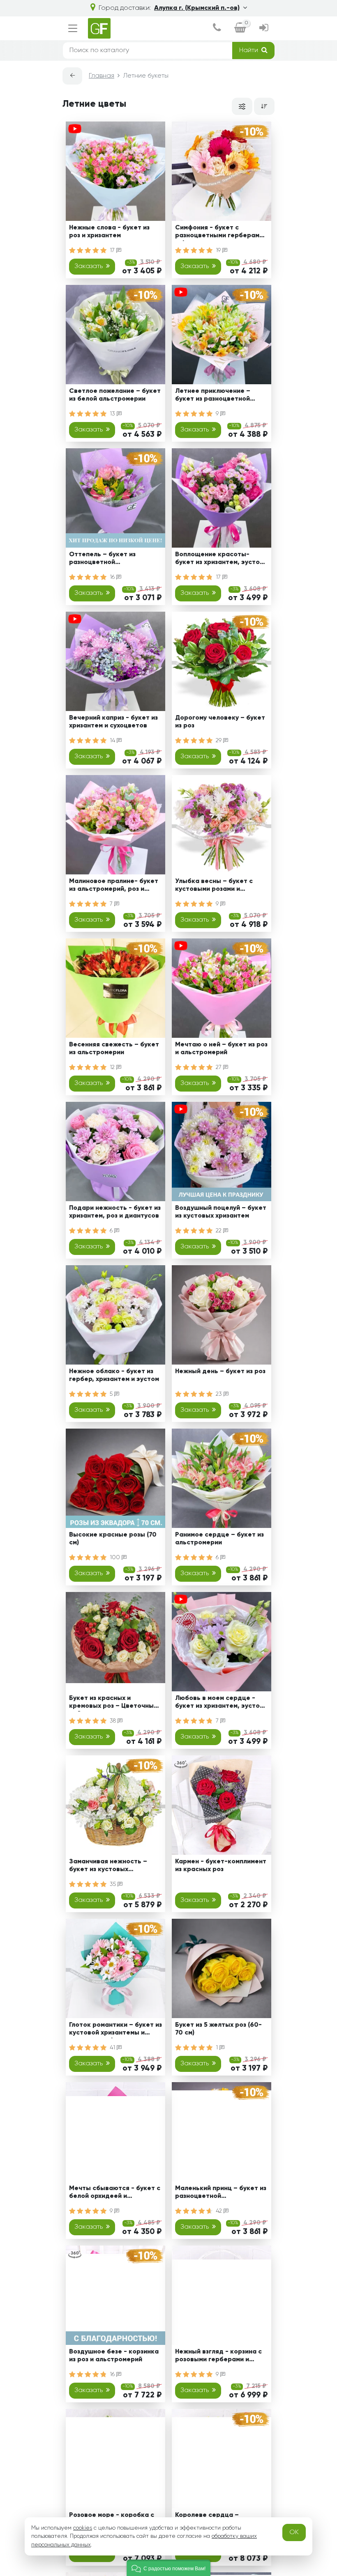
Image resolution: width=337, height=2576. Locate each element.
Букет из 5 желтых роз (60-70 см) (218, 2029)
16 (113, 577)
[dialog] (217, 29)
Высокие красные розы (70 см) (113, 1539)
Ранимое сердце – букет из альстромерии (219, 1539)
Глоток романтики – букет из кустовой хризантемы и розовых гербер (115, 2030)
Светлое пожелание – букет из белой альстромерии (115, 395)
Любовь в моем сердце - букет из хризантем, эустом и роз (219, 1703)
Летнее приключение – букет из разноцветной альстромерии (213, 396)
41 (113, 2048)
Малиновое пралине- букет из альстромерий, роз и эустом (114, 887)
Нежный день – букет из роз (220, 1372)
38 (114, 1721)
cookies (83, 2528)
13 (113, 414)
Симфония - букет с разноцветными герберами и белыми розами (219, 233)
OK (294, 2532)
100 (116, 1558)
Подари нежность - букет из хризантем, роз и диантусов (115, 1212)
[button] (168, 2568)
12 (113, 1067)
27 (219, 1067)
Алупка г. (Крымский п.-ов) (197, 8)
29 (219, 741)
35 (114, 1884)
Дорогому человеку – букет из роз (220, 722)
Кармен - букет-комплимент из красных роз (221, 1866)
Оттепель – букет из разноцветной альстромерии (102, 560)
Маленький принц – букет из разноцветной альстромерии (221, 2194)
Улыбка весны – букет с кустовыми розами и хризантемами (214, 887)
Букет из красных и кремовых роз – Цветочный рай (113, 1703)
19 (219, 250)
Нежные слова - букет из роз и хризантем (109, 232)
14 (113, 741)
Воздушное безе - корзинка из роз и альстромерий (114, 2356)
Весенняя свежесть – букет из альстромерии (114, 1049)
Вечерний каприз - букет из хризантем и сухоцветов (113, 722)
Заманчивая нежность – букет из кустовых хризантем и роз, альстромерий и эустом (108, 1867)
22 (219, 1231)
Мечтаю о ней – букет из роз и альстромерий (221, 1049)
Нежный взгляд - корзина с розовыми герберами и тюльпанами (218, 2357)
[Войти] (264, 29)
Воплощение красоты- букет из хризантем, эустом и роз (219, 560)
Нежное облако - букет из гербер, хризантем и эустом (114, 1375)
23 (220, 1394)
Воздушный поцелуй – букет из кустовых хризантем (221, 1212)
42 (220, 2211)
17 (113, 250)
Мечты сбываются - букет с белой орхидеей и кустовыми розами (115, 2194)
